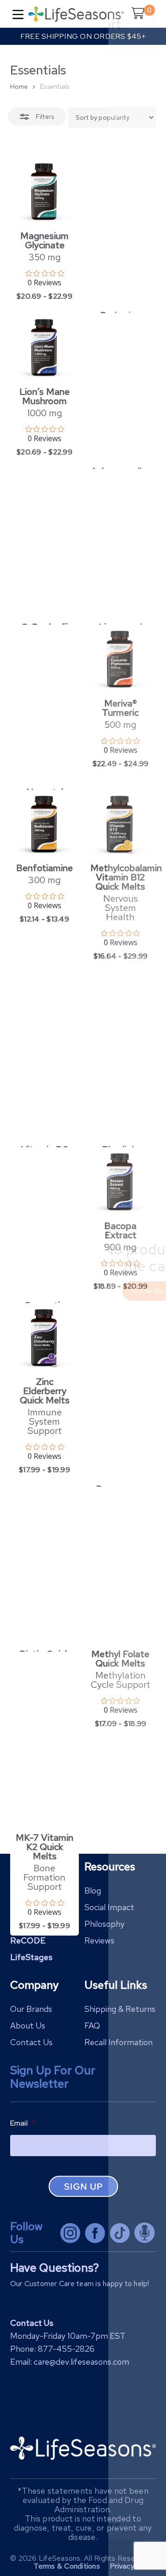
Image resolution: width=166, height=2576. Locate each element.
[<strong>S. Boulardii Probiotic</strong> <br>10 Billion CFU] (45, 543)
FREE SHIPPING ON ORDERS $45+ (83, 36)
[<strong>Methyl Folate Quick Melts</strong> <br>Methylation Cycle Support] (120, 1566)
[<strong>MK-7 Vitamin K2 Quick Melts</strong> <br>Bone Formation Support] (45, 1740)
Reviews (99, 1940)
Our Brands (31, 2009)
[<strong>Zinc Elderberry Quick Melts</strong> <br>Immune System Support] (45, 1338)
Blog (93, 1891)
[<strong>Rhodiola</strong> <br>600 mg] (120, 1057)
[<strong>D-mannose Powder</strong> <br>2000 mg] (120, 1391)
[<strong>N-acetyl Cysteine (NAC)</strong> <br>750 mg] (45, 704)
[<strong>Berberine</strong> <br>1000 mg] (120, 232)
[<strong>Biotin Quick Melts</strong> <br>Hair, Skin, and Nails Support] (45, 1566)
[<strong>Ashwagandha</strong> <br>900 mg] (120, 387)
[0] (136, 21)
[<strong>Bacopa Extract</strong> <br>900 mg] (120, 1182)
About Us (28, 2026)
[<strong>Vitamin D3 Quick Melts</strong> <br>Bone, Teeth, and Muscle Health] (45, 1057)
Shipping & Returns (120, 2009)
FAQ (92, 2026)
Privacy (122, 2566)
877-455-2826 (66, 2349)
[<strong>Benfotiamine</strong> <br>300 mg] (45, 824)
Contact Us (31, 2042)
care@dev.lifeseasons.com (81, 2362)
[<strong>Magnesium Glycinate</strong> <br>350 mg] (45, 192)
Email (23, 2123)
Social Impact (109, 1907)
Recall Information (119, 2042)
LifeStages (31, 1957)
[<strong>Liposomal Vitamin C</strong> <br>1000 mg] (120, 543)
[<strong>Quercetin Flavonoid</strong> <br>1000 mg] (45, 1222)
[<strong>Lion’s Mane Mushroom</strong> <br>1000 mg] (45, 348)
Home (19, 86)
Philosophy (104, 1924)
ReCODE (28, 1940)
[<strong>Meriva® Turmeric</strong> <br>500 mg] (120, 659)
